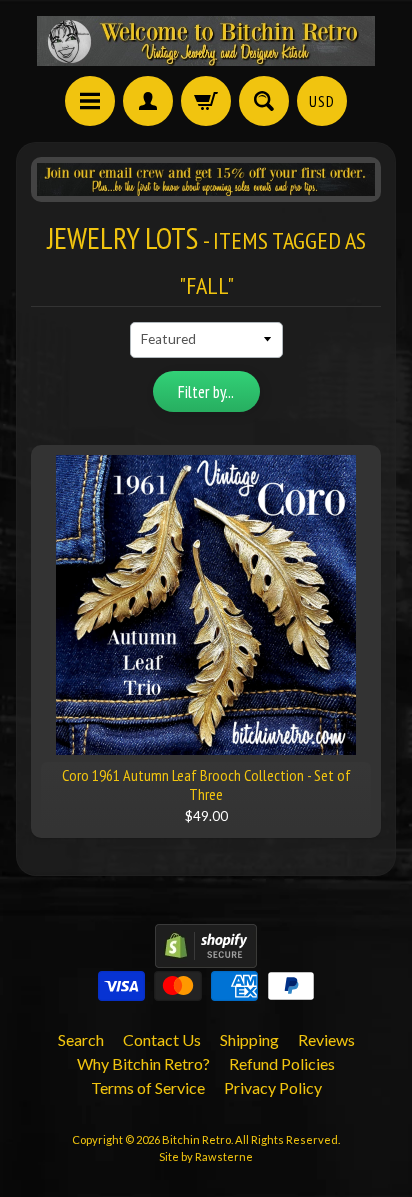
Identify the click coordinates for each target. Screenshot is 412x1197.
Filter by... (206, 392)
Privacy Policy (273, 1087)
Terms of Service (148, 1087)
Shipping (249, 1039)
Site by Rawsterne (206, 1156)
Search (81, 1039)
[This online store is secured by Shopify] (206, 955)
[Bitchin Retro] (206, 41)
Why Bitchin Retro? (143, 1063)
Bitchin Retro (196, 1139)
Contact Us (162, 1039)
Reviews (326, 1039)
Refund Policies (282, 1063)
